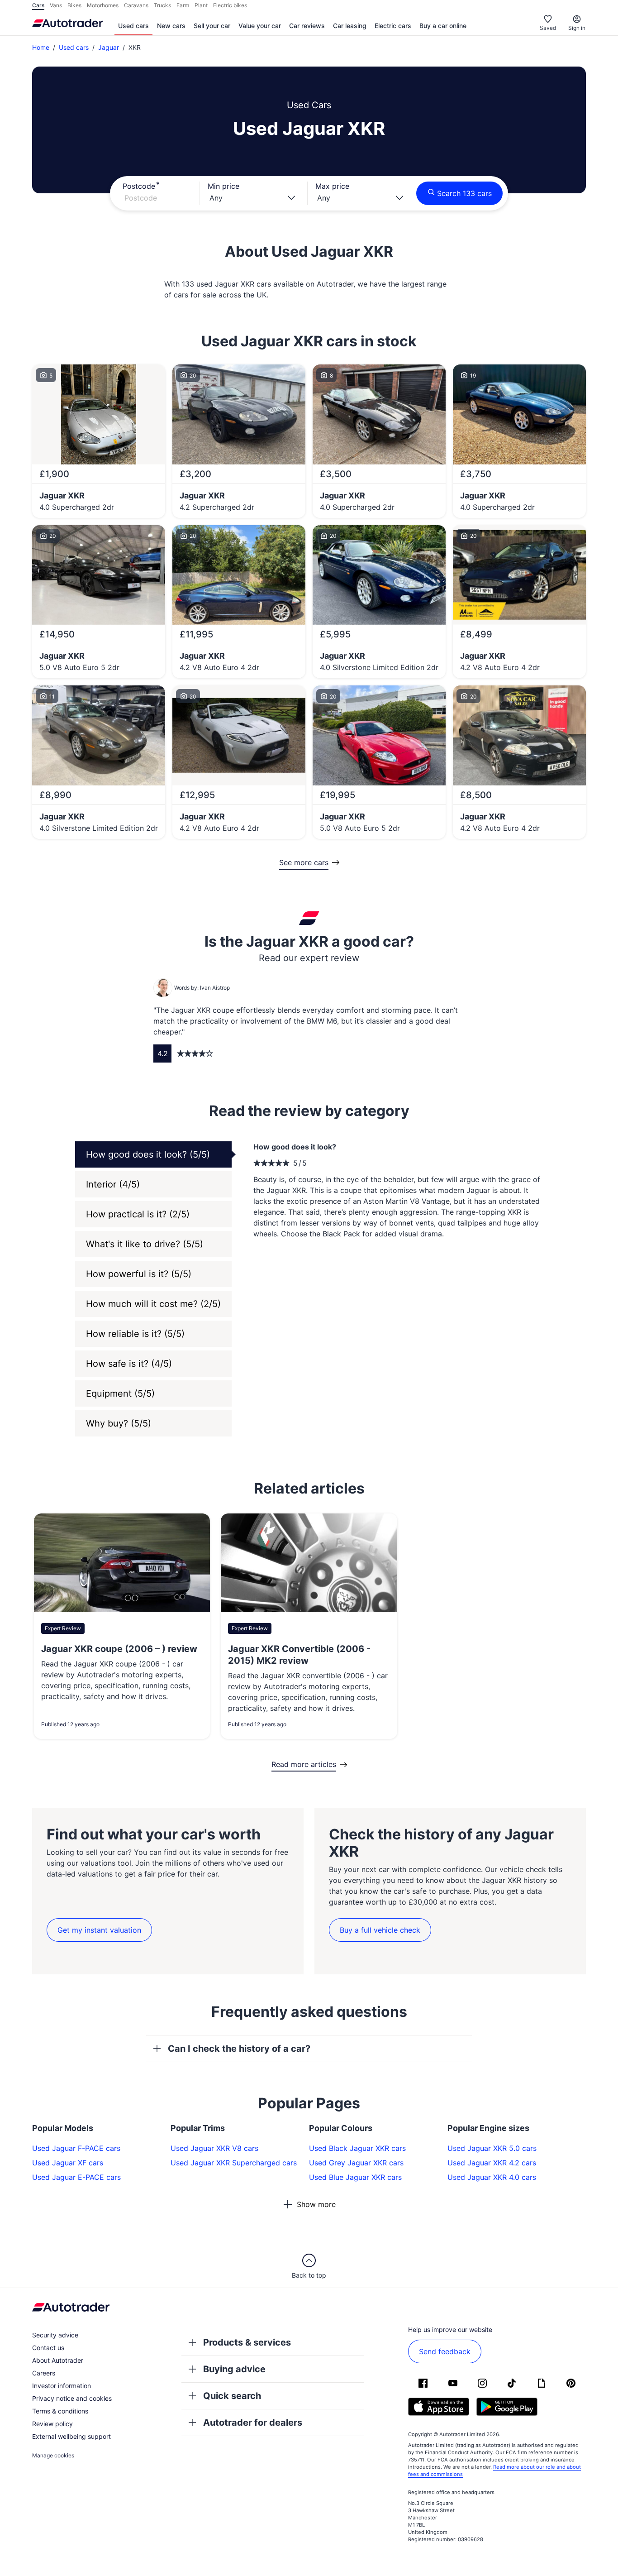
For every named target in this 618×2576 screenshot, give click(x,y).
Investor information (62, 2386)
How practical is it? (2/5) (138, 1214)
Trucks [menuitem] (162, 5)
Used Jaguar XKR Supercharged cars (234, 2163)
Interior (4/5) (113, 1184)
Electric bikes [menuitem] (230, 5)
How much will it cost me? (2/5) (153, 1304)
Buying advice (234, 2369)
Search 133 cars (464, 193)
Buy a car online (443, 26)
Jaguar (109, 47)
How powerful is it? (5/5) (139, 1274)
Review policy (52, 2424)
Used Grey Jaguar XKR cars (356, 2163)
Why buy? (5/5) (119, 1423)
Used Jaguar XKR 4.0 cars (492, 2177)
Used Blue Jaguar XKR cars (355, 2177)
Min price (223, 186)
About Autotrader (58, 2360)
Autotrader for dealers (253, 2423)
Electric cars (393, 26)
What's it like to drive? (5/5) (145, 1244)
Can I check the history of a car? (239, 2049)
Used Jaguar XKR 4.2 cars (492, 2163)
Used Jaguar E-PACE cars (76, 2177)
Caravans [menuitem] (136, 5)
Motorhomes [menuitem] (103, 5)
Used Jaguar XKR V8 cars (214, 2148)
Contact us (48, 2348)
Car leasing (350, 26)
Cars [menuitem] (38, 5)
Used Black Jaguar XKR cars (357, 2148)
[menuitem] (133, 26)
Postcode (139, 186)
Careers (44, 2373)
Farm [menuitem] (183, 5)
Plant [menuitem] (201, 5)
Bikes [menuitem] (74, 5)
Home (41, 47)
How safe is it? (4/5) (129, 1364)
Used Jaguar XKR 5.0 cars (492, 2148)
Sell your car (212, 26)
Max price (332, 186)
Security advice (55, 2335)
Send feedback (445, 2351)
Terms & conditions (60, 2411)
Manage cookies (53, 2455)
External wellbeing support (71, 2436)
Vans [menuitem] (56, 5)
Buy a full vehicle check (380, 1930)
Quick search (232, 2396)
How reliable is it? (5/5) (135, 1334)
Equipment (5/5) (120, 1393)
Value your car (260, 26)
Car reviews (307, 26)
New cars (171, 26)
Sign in (577, 28)
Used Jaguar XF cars (68, 2163)
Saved (548, 28)
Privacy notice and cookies (72, 2398)
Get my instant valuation (99, 1930)
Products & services (247, 2342)
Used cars (133, 26)
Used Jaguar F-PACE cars (76, 2148)
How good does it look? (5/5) (148, 1154)
